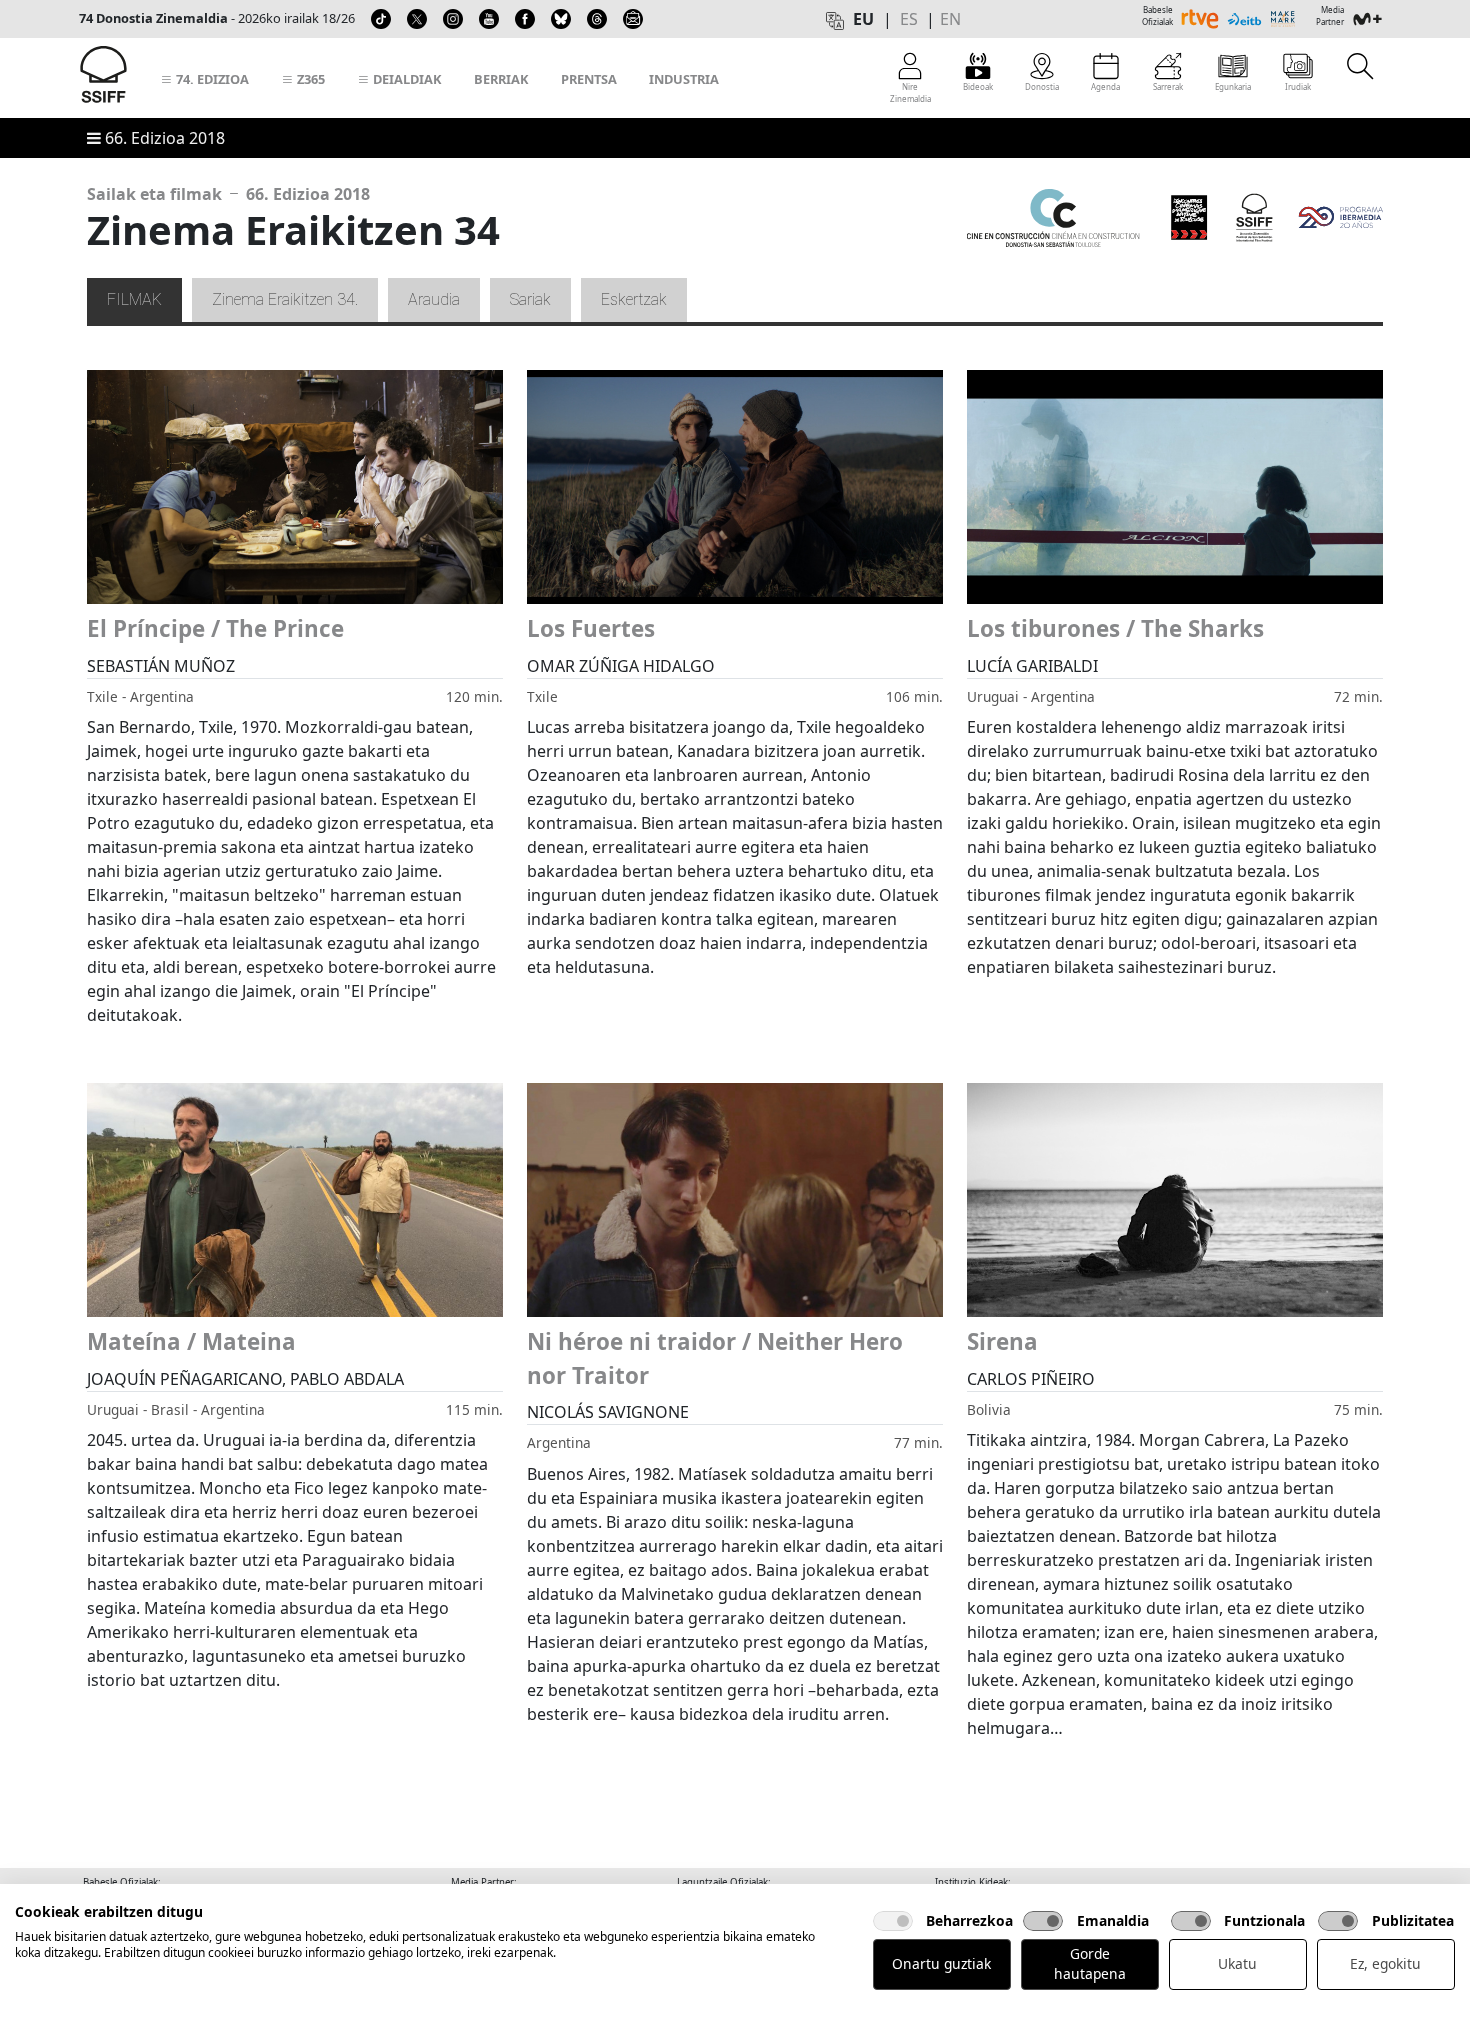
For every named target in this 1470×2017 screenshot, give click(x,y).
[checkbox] (893, 1921)
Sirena (1002, 1341)
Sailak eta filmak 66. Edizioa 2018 (228, 194)
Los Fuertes (591, 628)
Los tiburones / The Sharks (1115, 628)
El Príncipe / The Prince (215, 628)
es (909, 19)
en (950, 19)
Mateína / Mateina (191, 1341)
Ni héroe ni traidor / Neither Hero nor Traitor (715, 1358)
